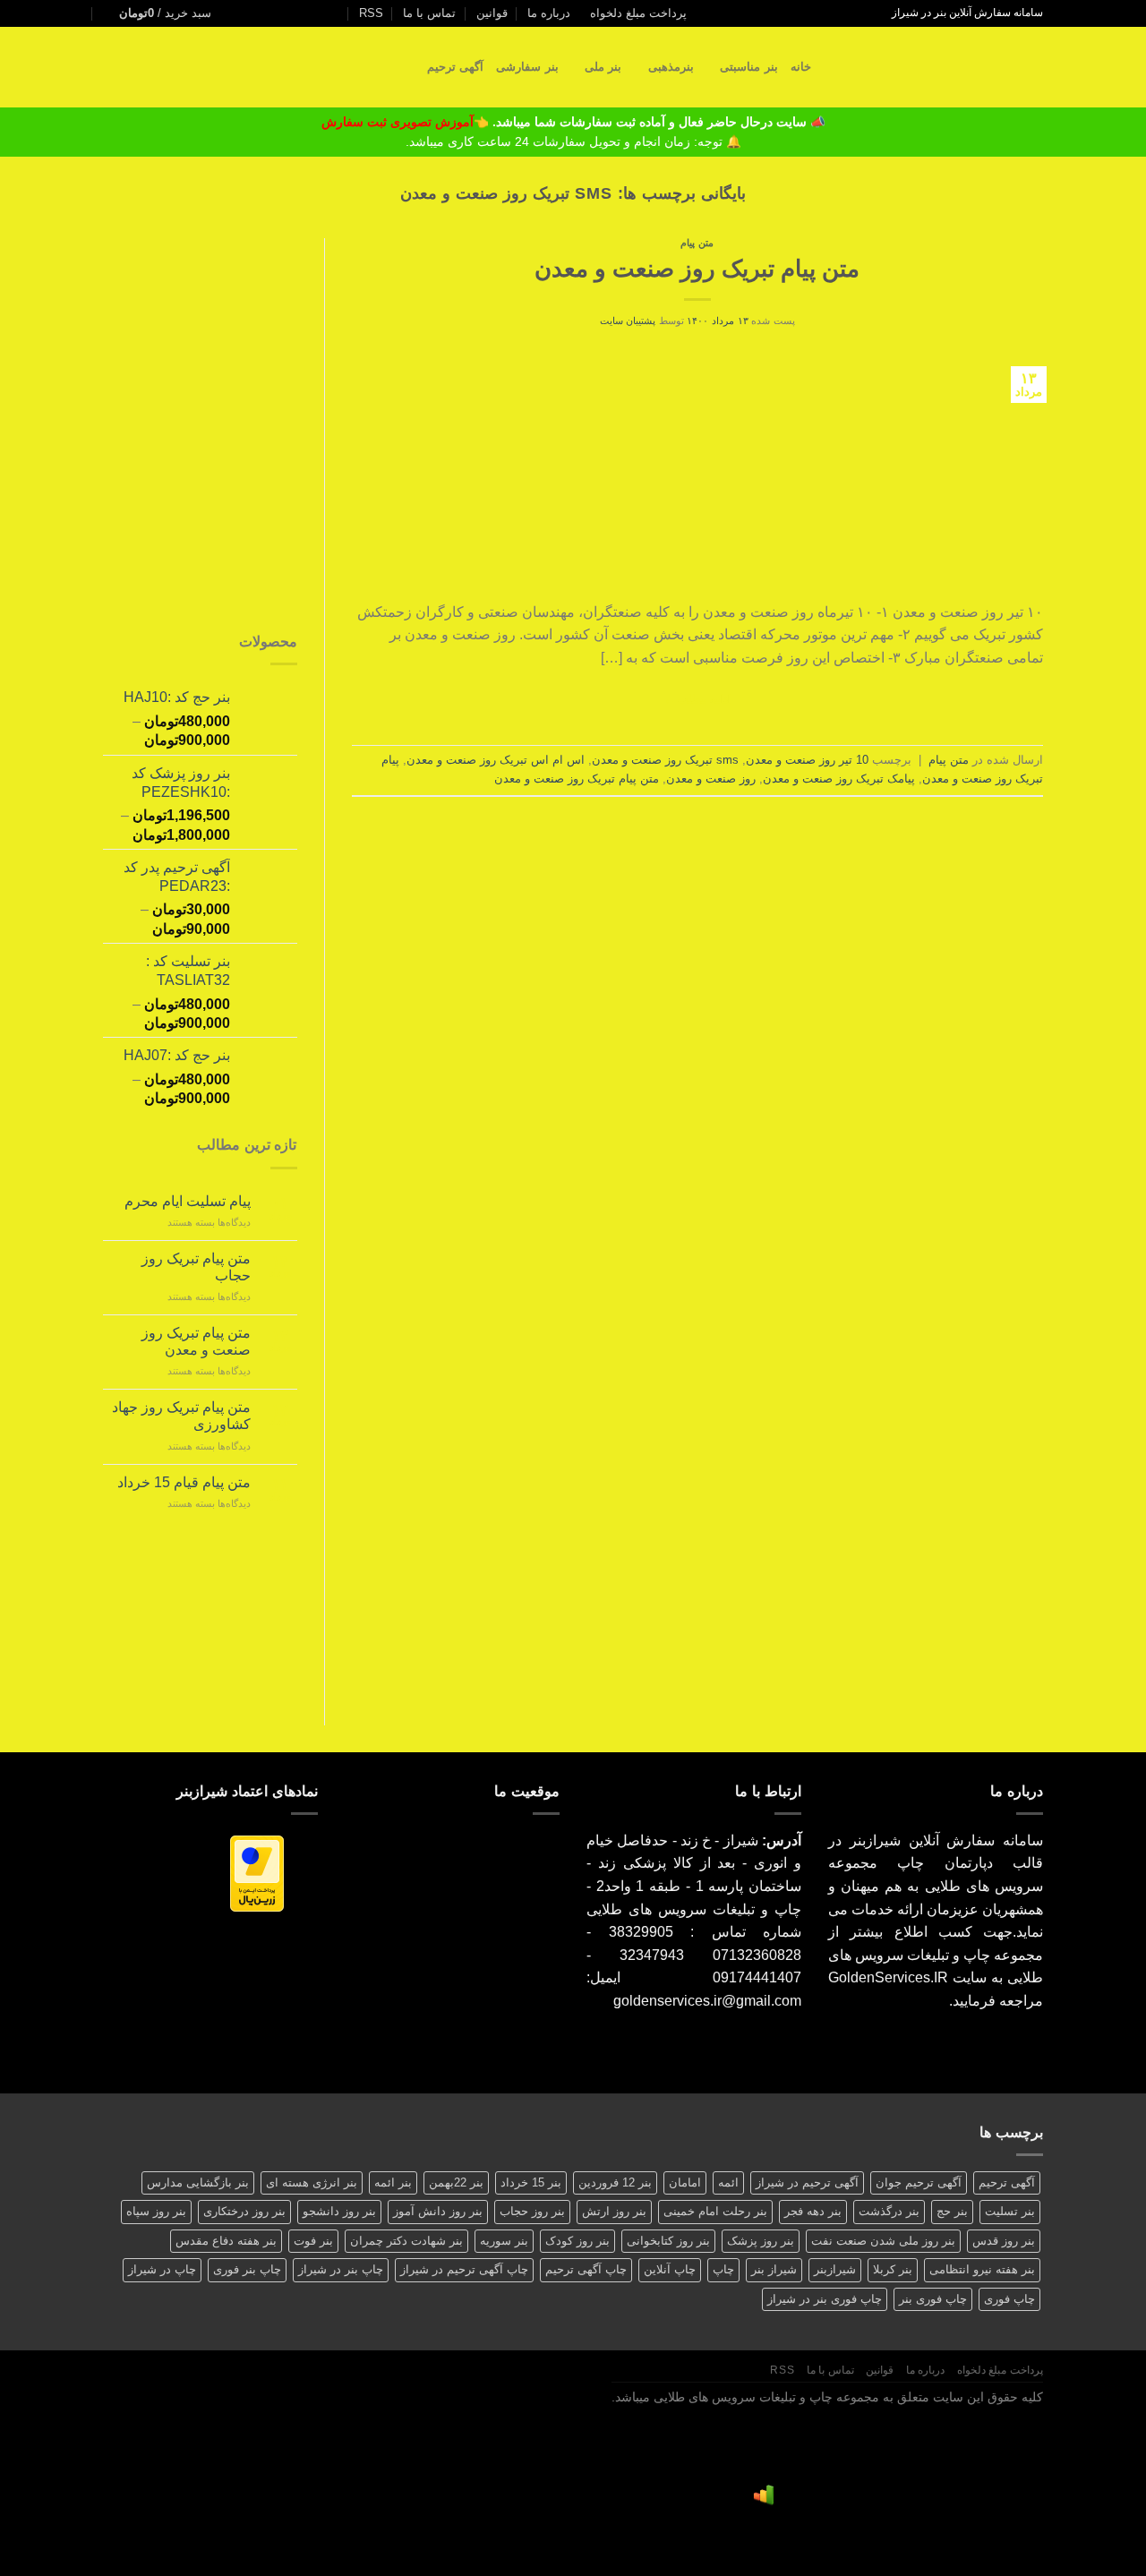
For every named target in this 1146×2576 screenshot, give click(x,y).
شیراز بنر (774, 2269)
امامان (685, 2182)
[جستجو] (830, 67)
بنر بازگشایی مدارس (198, 2182)
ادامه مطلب (697, 699)
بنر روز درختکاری (244, 2211)
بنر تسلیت (1010, 2211)
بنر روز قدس (1004, 2241)
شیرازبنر (835, 2269)
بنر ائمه (393, 2182)
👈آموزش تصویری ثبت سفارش (407, 122)
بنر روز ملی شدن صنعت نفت (883, 2241)
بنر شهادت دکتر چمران (406, 2241)
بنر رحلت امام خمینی (715, 2211)
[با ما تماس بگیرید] (306, 13)
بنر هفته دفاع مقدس (226, 2241)
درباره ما (549, 13)
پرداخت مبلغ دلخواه (638, 13)
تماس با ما (429, 13)
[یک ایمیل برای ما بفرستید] (323, 13)
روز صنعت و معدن (711, 779)
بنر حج (952, 2211)
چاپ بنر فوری (247, 2269)
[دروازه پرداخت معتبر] (257, 1873)
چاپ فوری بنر (933, 2299)
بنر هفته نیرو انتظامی (982, 2269)
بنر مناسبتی (748, 67)
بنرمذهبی (671, 67)
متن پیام (697, 243)
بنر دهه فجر (813, 2211)
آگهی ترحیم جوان (919, 2182)
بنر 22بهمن (456, 2182)
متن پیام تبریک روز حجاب (196, 1267)
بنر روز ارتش (614, 2211)
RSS (371, 13)
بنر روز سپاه (156, 2211)
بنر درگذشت (889, 2211)
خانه (801, 67)
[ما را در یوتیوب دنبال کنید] (254, 13)
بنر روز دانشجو (339, 2211)
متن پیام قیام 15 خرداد (184, 1482)
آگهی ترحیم (455, 67)
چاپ (723, 2269)
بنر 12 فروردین (615, 2182)
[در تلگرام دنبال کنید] (237, 13)
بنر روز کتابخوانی (668, 2241)
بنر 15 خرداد (531, 2182)
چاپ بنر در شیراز (341, 2269)
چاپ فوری (1009, 2299)
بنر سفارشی (527, 67)
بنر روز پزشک (761, 2241)
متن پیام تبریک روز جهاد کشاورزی (181, 1416)
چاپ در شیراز (162, 2269)
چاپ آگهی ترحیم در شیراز (464, 2269)
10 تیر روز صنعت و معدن (807, 760)
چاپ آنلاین (670, 2269)
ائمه (728, 2182)
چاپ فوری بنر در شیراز (825, 2299)
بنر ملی (603, 67)
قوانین (492, 13)
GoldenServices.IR (888, 1977)
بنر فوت (313, 2241)
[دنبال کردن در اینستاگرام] (340, 13)
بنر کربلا (893, 2269)
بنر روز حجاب (532, 2211)
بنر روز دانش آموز (438, 2211)
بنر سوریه (504, 2241)
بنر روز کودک (577, 2241)
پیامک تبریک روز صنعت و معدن (839, 779)
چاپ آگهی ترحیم (586, 2269)
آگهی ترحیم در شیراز (807, 2182)
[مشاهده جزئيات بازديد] (764, 2495)
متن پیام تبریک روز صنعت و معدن (697, 269)
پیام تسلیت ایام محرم (188, 1201)
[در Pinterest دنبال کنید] (289, 13)
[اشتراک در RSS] (271, 13)
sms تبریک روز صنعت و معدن (665, 760)
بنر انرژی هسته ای (312, 2182)
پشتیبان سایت (628, 321)
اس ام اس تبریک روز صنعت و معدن (496, 760)
